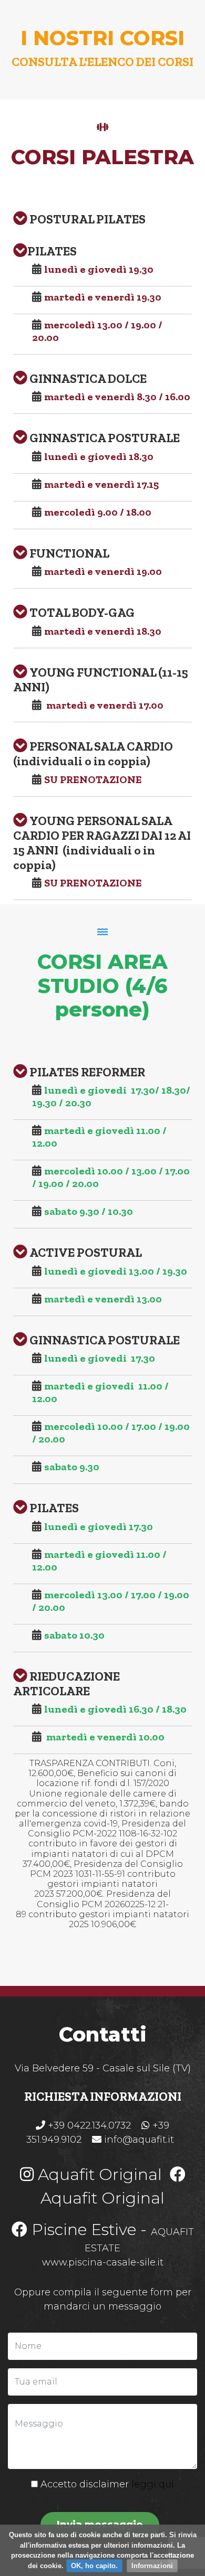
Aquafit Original (98, 2174)
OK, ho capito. (94, 2566)
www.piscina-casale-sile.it (103, 2262)
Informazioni (152, 2566)
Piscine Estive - (89, 2230)
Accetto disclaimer (106, 2484)
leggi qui (153, 2484)
